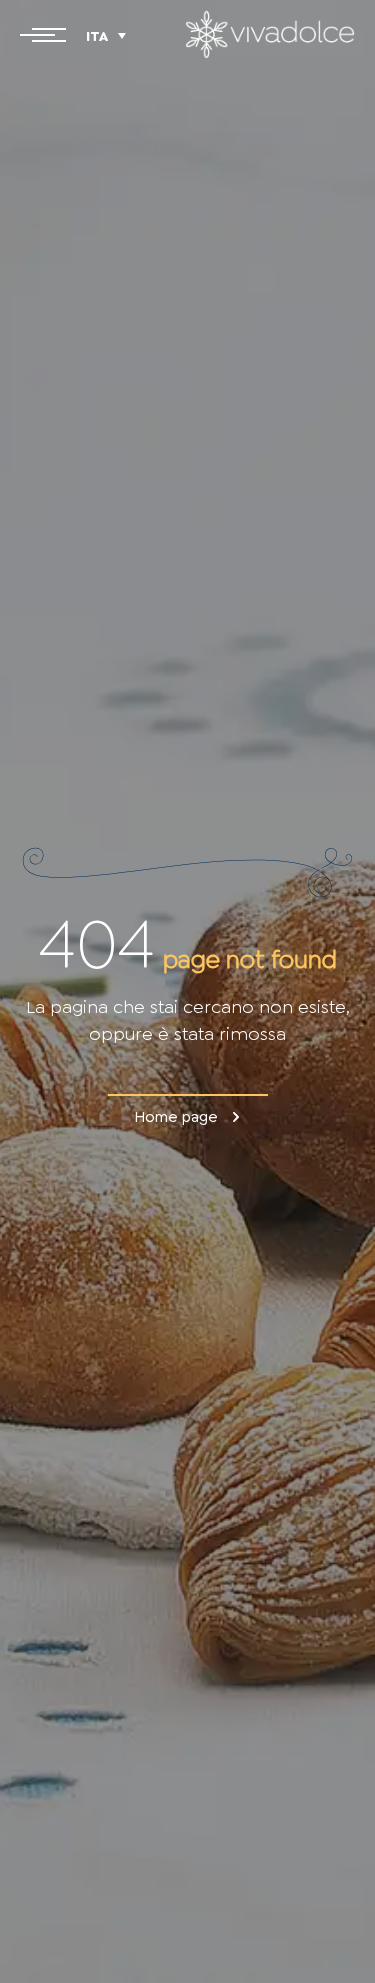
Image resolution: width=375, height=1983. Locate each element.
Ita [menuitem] (97, 36)
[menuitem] (106, 35)
